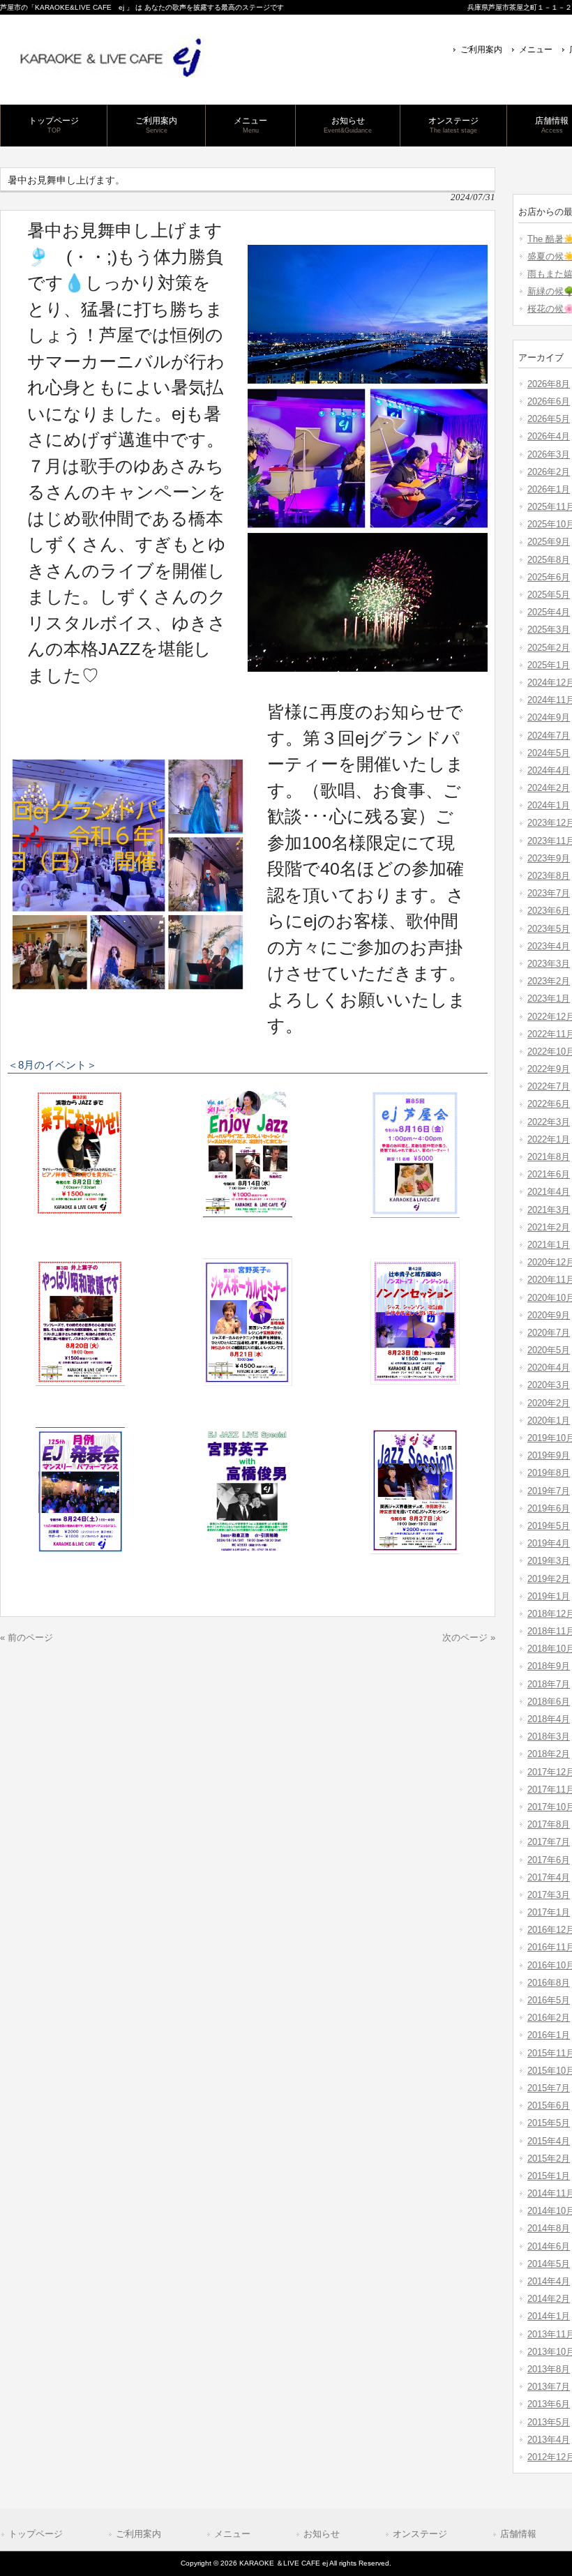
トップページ (36, 2534)
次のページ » (469, 1637)
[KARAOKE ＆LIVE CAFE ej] (109, 72)
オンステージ (420, 2534)
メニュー (536, 50)
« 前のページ (27, 1637)
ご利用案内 (481, 50)
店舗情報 (518, 2534)
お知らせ (322, 2534)
